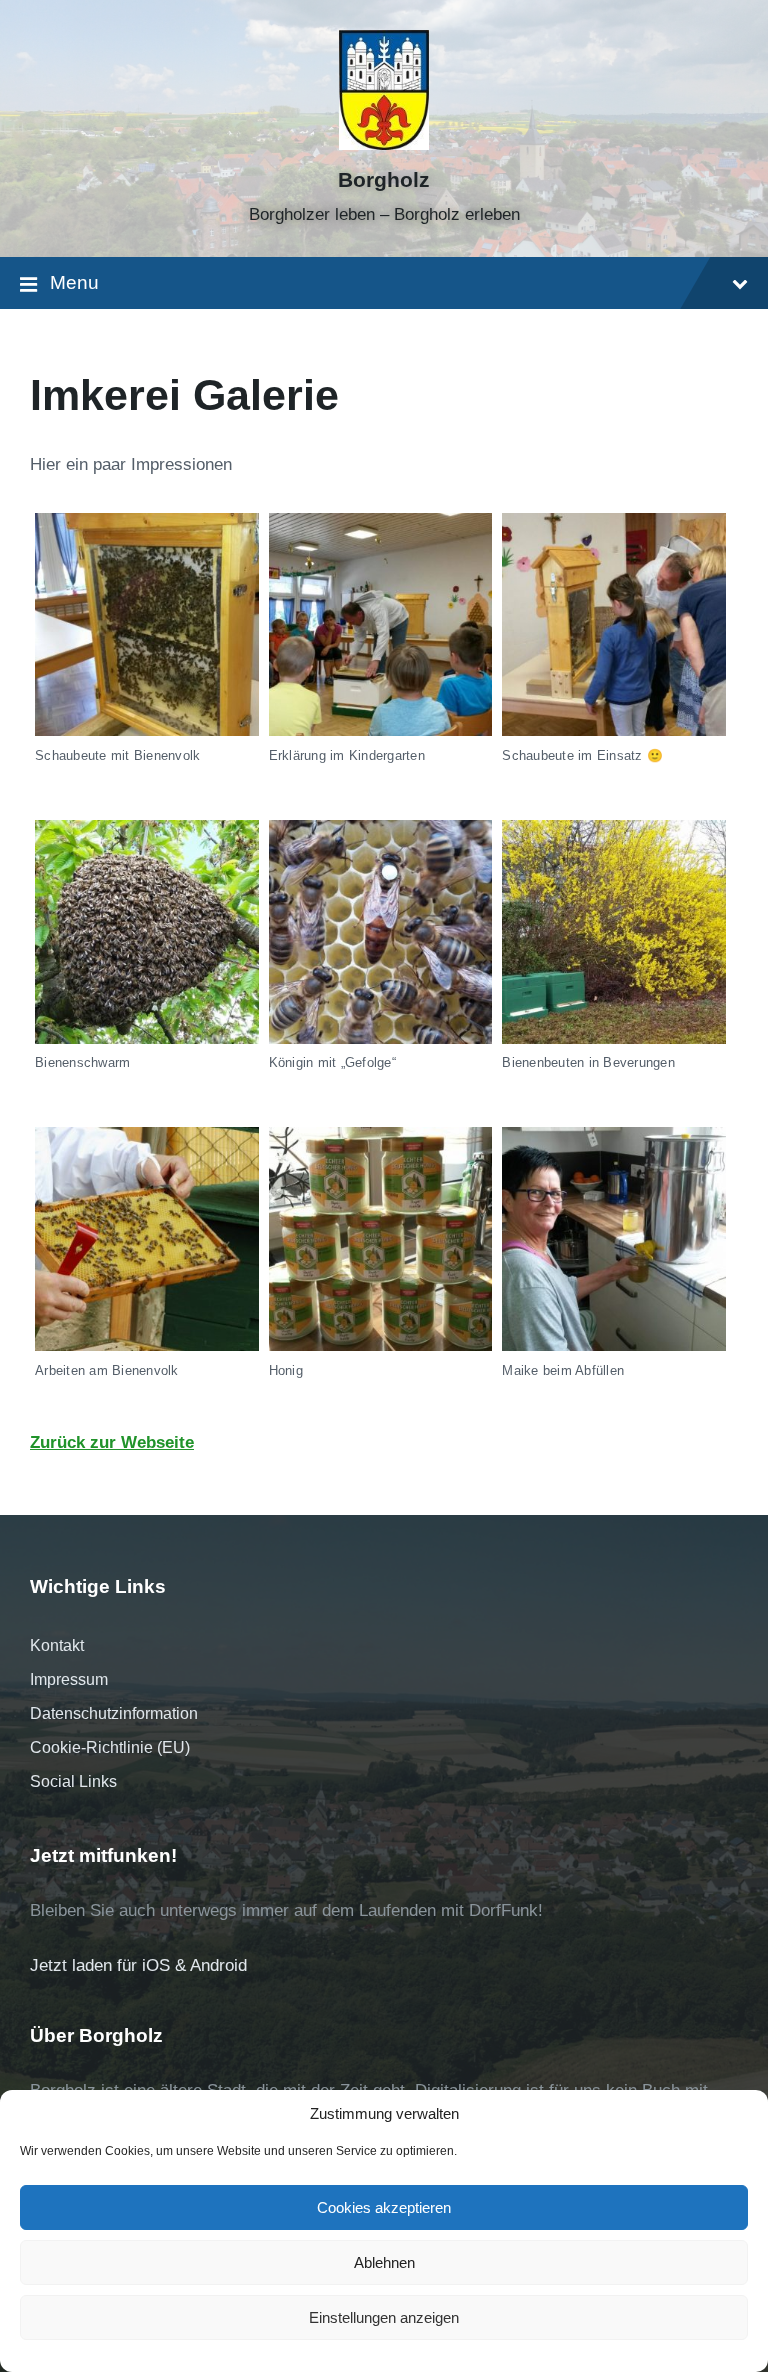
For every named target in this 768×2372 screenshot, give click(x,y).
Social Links (73, 1781)
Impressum (69, 1679)
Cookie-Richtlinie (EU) (110, 1747)
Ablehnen (384, 2262)
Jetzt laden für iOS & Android (138, 1965)
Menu (74, 282)
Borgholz (384, 180)
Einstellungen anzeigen (384, 2317)
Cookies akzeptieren (384, 2207)
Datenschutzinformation (114, 1713)
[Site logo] (384, 144)
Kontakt (57, 1645)
